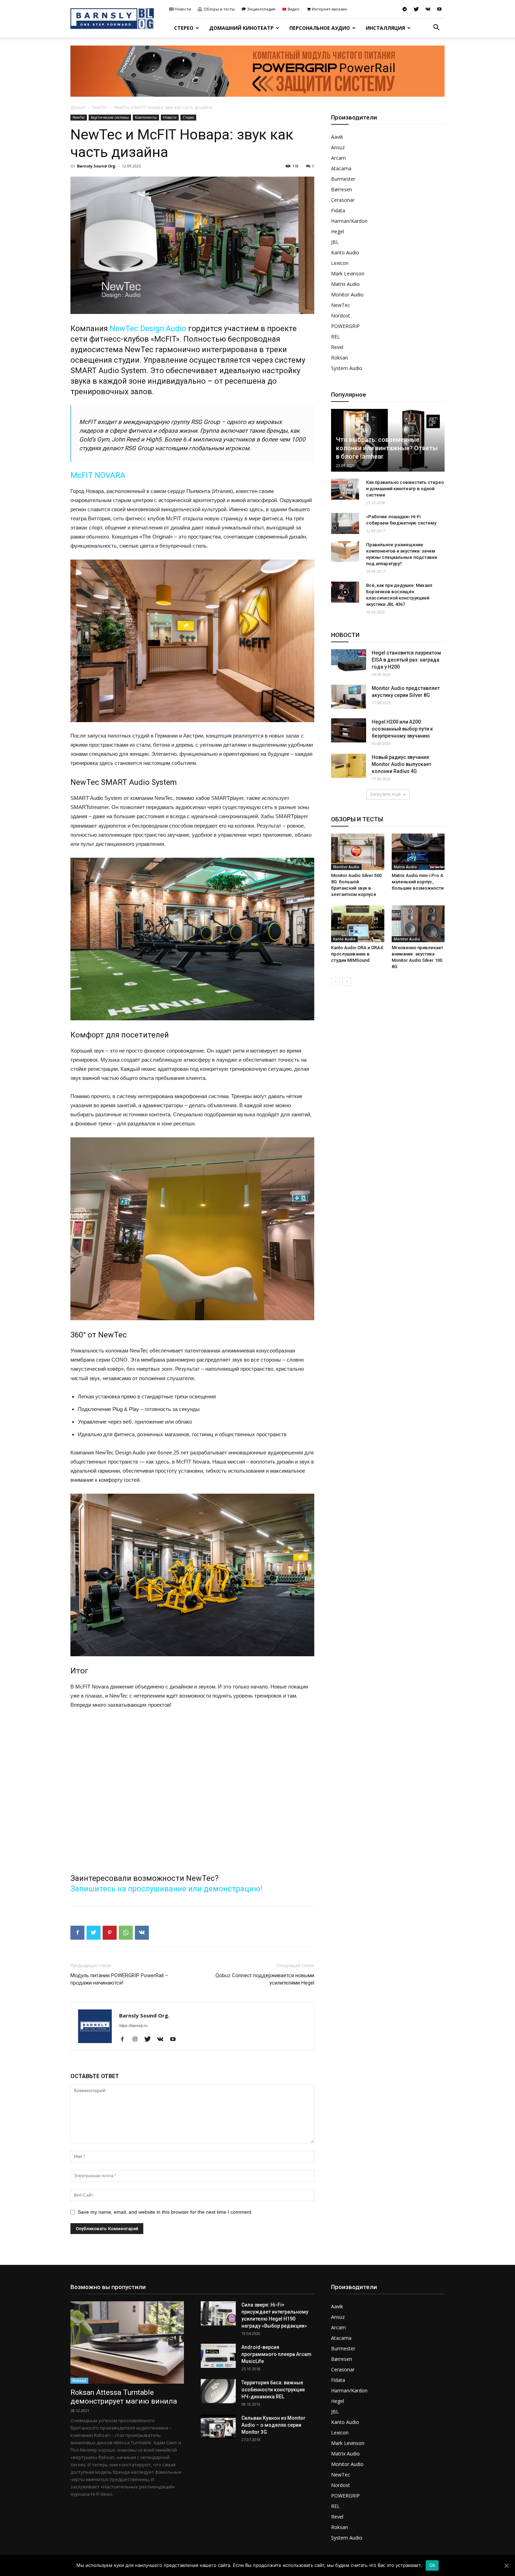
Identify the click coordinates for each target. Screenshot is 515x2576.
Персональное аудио (320, 28)
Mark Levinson (348, 273)
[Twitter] (416, 9)
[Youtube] (439, 9)
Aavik (337, 137)
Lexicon (340, 263)
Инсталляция (385, 28)
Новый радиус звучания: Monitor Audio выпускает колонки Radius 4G (401, 764)
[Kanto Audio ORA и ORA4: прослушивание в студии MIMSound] (358, 924)
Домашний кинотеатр (241, 28)
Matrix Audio (345, 284)
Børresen (342, 189)
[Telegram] (405, 9)
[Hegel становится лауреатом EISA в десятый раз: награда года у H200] (349, 661)
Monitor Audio (347, 294)
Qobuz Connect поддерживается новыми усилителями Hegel (265, 1979)
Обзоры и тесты (219, 9)
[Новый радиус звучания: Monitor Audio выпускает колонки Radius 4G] (349, 766)
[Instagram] (138, 2040)
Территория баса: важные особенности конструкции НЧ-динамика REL (273, 2390)
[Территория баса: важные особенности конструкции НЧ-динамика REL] (218, 2391)
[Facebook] (125, 2040)
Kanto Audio (345, 252)
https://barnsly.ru (133, 2026)
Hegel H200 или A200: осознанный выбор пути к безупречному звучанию (402, 729)
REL (335, 337)
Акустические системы (110, 117)
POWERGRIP (345, 326)
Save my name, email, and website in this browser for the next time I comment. (165, 2212)
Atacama (341, 168)
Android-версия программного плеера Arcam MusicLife (276, 2354)
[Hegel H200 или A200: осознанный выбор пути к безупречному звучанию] (349, 730)
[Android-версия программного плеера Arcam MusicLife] (218, 2356)
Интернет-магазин (329, 9)
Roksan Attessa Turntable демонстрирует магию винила (124, 2397)
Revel (337, 347)
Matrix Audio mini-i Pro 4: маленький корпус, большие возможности (418, 882)
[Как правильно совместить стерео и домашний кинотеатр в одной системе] (345, 489)
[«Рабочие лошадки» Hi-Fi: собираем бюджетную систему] (345, 523)
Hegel (338, 231)
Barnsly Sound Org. (97, 166)
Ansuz (338, 147)
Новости (183, 9)
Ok (432, 2565)
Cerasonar (343, 200)
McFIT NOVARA (98, 475)
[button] (436, 28)
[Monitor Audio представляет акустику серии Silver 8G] (349, 697)
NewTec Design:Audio (148, 328)
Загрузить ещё (385, 794)
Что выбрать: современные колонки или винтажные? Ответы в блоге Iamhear (387, 448)
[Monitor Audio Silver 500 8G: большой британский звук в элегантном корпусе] (358, 852)
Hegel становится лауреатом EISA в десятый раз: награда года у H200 (406, 660)
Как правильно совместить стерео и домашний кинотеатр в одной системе (405, 489)
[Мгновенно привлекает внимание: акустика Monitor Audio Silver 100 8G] (418, 924)
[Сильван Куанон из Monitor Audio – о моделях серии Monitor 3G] (218, 2427)
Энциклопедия (261, 9)
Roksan (339, 358)
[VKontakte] (428, 9)
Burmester (343, 179)
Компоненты (146, 117)
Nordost (341, 316)
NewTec (100, 107)
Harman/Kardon (349, 221)
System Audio (347, 368)
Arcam (338, 158)
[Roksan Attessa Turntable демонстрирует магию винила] (127, 2342)
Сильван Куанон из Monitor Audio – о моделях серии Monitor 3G (273, 2425)
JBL (335, 242)
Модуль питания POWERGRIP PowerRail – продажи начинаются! (119, 1979)
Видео (294, 9)
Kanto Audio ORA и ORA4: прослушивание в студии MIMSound (357, 954)
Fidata (338, 210)
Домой (78, 107)
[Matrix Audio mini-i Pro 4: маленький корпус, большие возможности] (418, 852)
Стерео (184, 28)
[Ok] (506, 2565)
